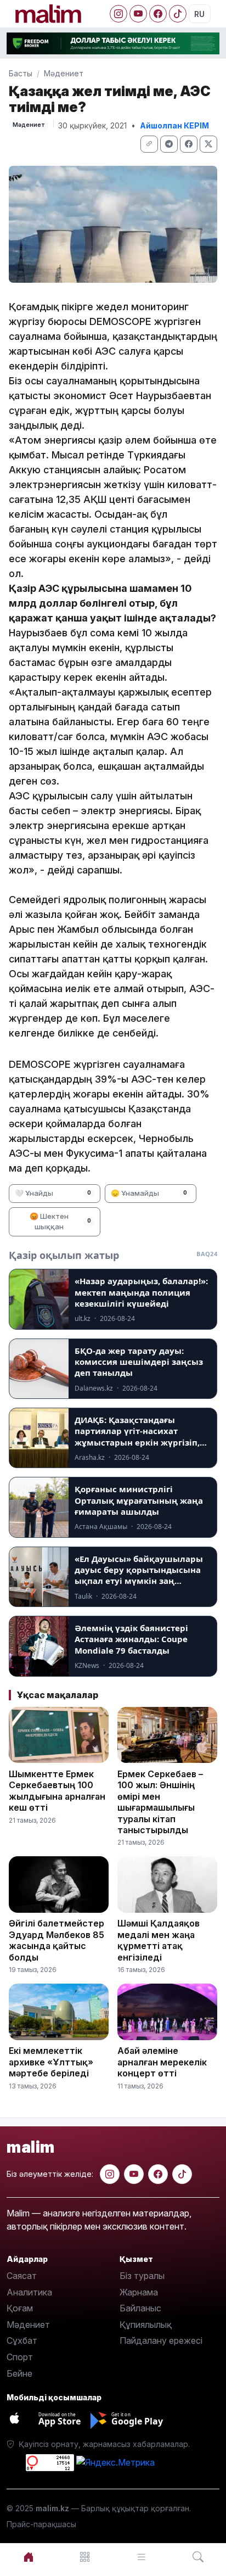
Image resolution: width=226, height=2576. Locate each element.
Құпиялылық (146, 2325)
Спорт (20, 2357)
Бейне (19, 2373)
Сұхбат (22, 2340)
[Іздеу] (198, 2557)
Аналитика (29, 2292)
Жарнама (139, 2292)
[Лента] (141, 2557)
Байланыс (140, 2308)
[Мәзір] (85, 2557)
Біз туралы (142, 2276)
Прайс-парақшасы (41, 2524)
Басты (21, 73)
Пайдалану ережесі (161, 2340)
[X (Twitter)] (208, 144)
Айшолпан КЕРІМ (174, 125)
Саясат (22, 2276)
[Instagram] (118, 14)
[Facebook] (158, 14)
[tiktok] (182, 2174)
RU (199, 14)
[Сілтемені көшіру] (149, 144)
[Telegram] (169, 144)
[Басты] (28, 2557)
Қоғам (20, 2308)
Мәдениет (64, 73)
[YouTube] (138, 14)
